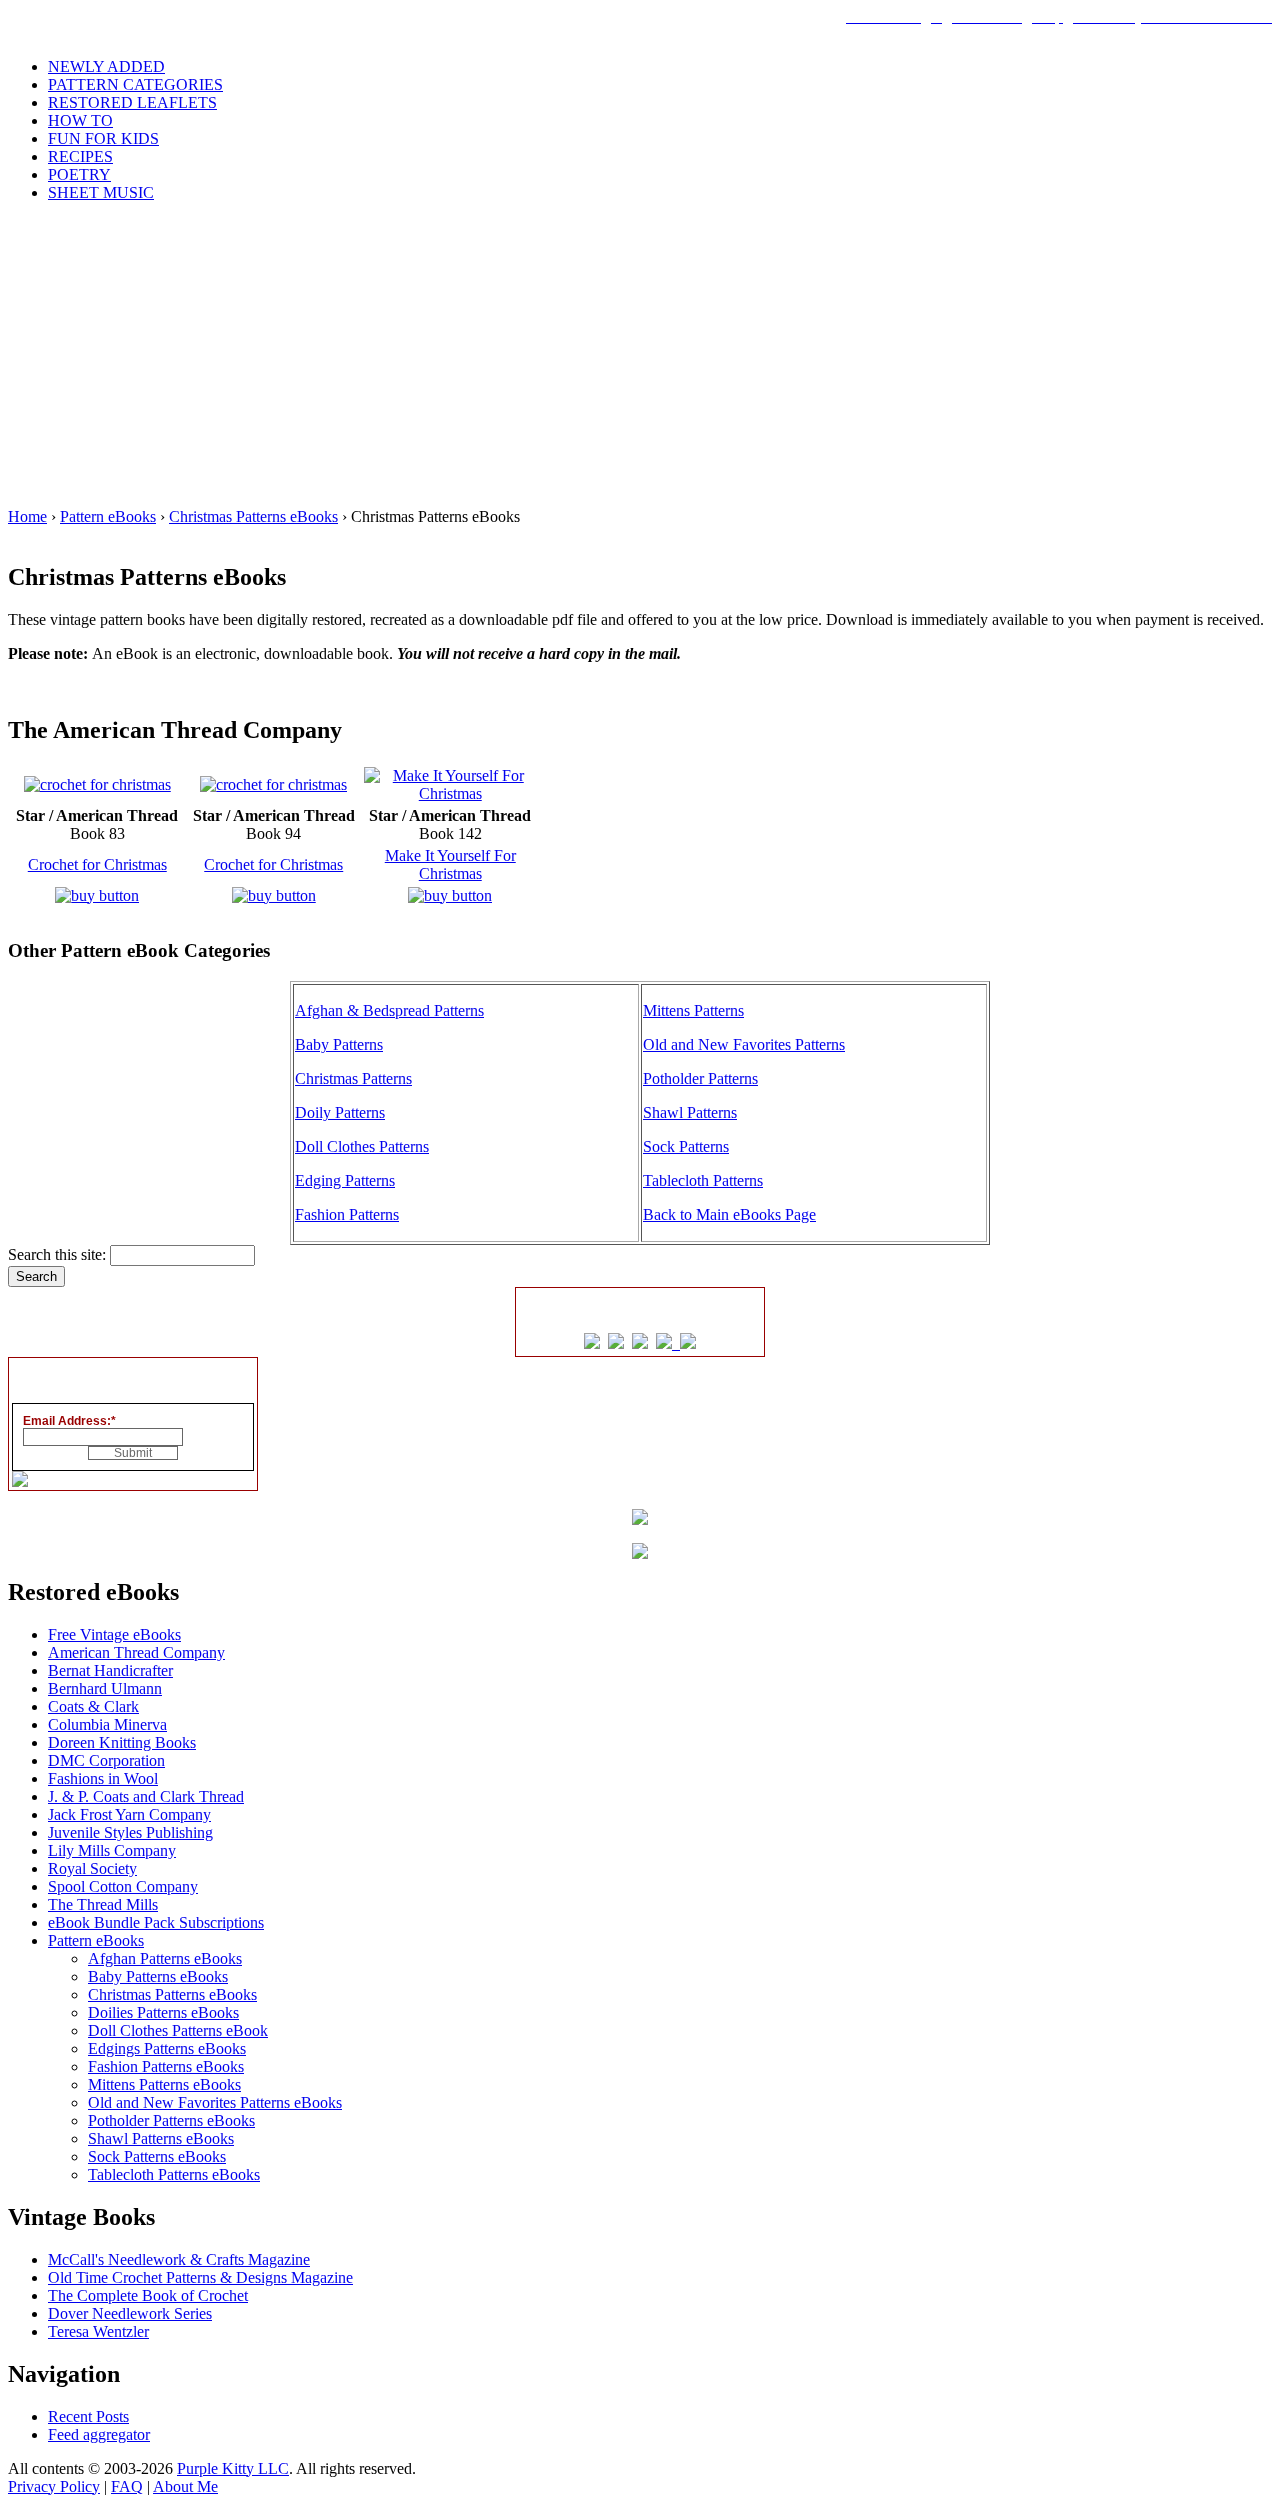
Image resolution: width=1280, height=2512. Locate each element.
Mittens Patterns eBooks (164, 2084)
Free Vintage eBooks (114, 1634)
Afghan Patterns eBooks (165, 1958)
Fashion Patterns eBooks (166, 2066)
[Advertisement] (640, 358)
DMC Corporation (106, 1760)
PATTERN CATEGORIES (135, 84)
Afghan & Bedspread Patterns (389, 1010)
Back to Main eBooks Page (729, 1214)
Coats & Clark (93, 1706)
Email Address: (69, 1421)
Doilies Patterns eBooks (163, 2012)
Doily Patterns (340, 1112)
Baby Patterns (339, 1044)
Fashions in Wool (103, 1778)
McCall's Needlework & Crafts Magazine (179, 2259)
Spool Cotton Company (123, 1886)
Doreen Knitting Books (122, 1742)
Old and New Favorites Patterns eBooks (215, 2102)
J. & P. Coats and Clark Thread (146, 1796)
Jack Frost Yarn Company (129, 1814)
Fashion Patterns (347, 1214)
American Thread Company (136, 1652)
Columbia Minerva (107, 1724)
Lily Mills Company (112, 1850)
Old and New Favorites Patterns (744, 1044)
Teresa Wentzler (98, 2331)
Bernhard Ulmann (105, 1688)
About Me (185, 2486)
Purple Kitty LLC (233, 2468)
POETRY (79, 174)
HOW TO (80, 120)
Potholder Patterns (700, 1078)
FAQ (127, 2486)
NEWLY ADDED (106, 66)
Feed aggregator (99, 2434)
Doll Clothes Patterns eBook (178, 2030)
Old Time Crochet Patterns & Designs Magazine (200, 2277)
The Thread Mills (103, 1904)
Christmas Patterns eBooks (253, 516)
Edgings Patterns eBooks (167, 2048)
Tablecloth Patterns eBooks (174, 2174)
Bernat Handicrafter (110, 1670)
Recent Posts (88, 2416)
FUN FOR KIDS (103, 138)
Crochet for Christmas (97, 864)
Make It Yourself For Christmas (450, 864)
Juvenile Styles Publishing (130, 1832)
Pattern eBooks (108, 516)
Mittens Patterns (693, 1010)
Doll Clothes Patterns (362, 1146)
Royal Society (92, 1868)
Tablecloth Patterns (703, 1180)
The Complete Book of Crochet (148, 2295)
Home (27, 516)
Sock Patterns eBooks (157, 2156)
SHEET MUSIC (101, 192)
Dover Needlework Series (130, 2313)
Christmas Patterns (353, 1078)
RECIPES (80, 156)
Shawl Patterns (690, 1112)
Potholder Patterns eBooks (171, 2120)
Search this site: (59, 1254)
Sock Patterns (686, 1146)
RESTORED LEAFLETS (132, 102)
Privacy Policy (54, 2486)
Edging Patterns (345, 1180)
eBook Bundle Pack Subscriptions (156, 1922)
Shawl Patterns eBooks (161, 2138)
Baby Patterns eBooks (158, 1976)
